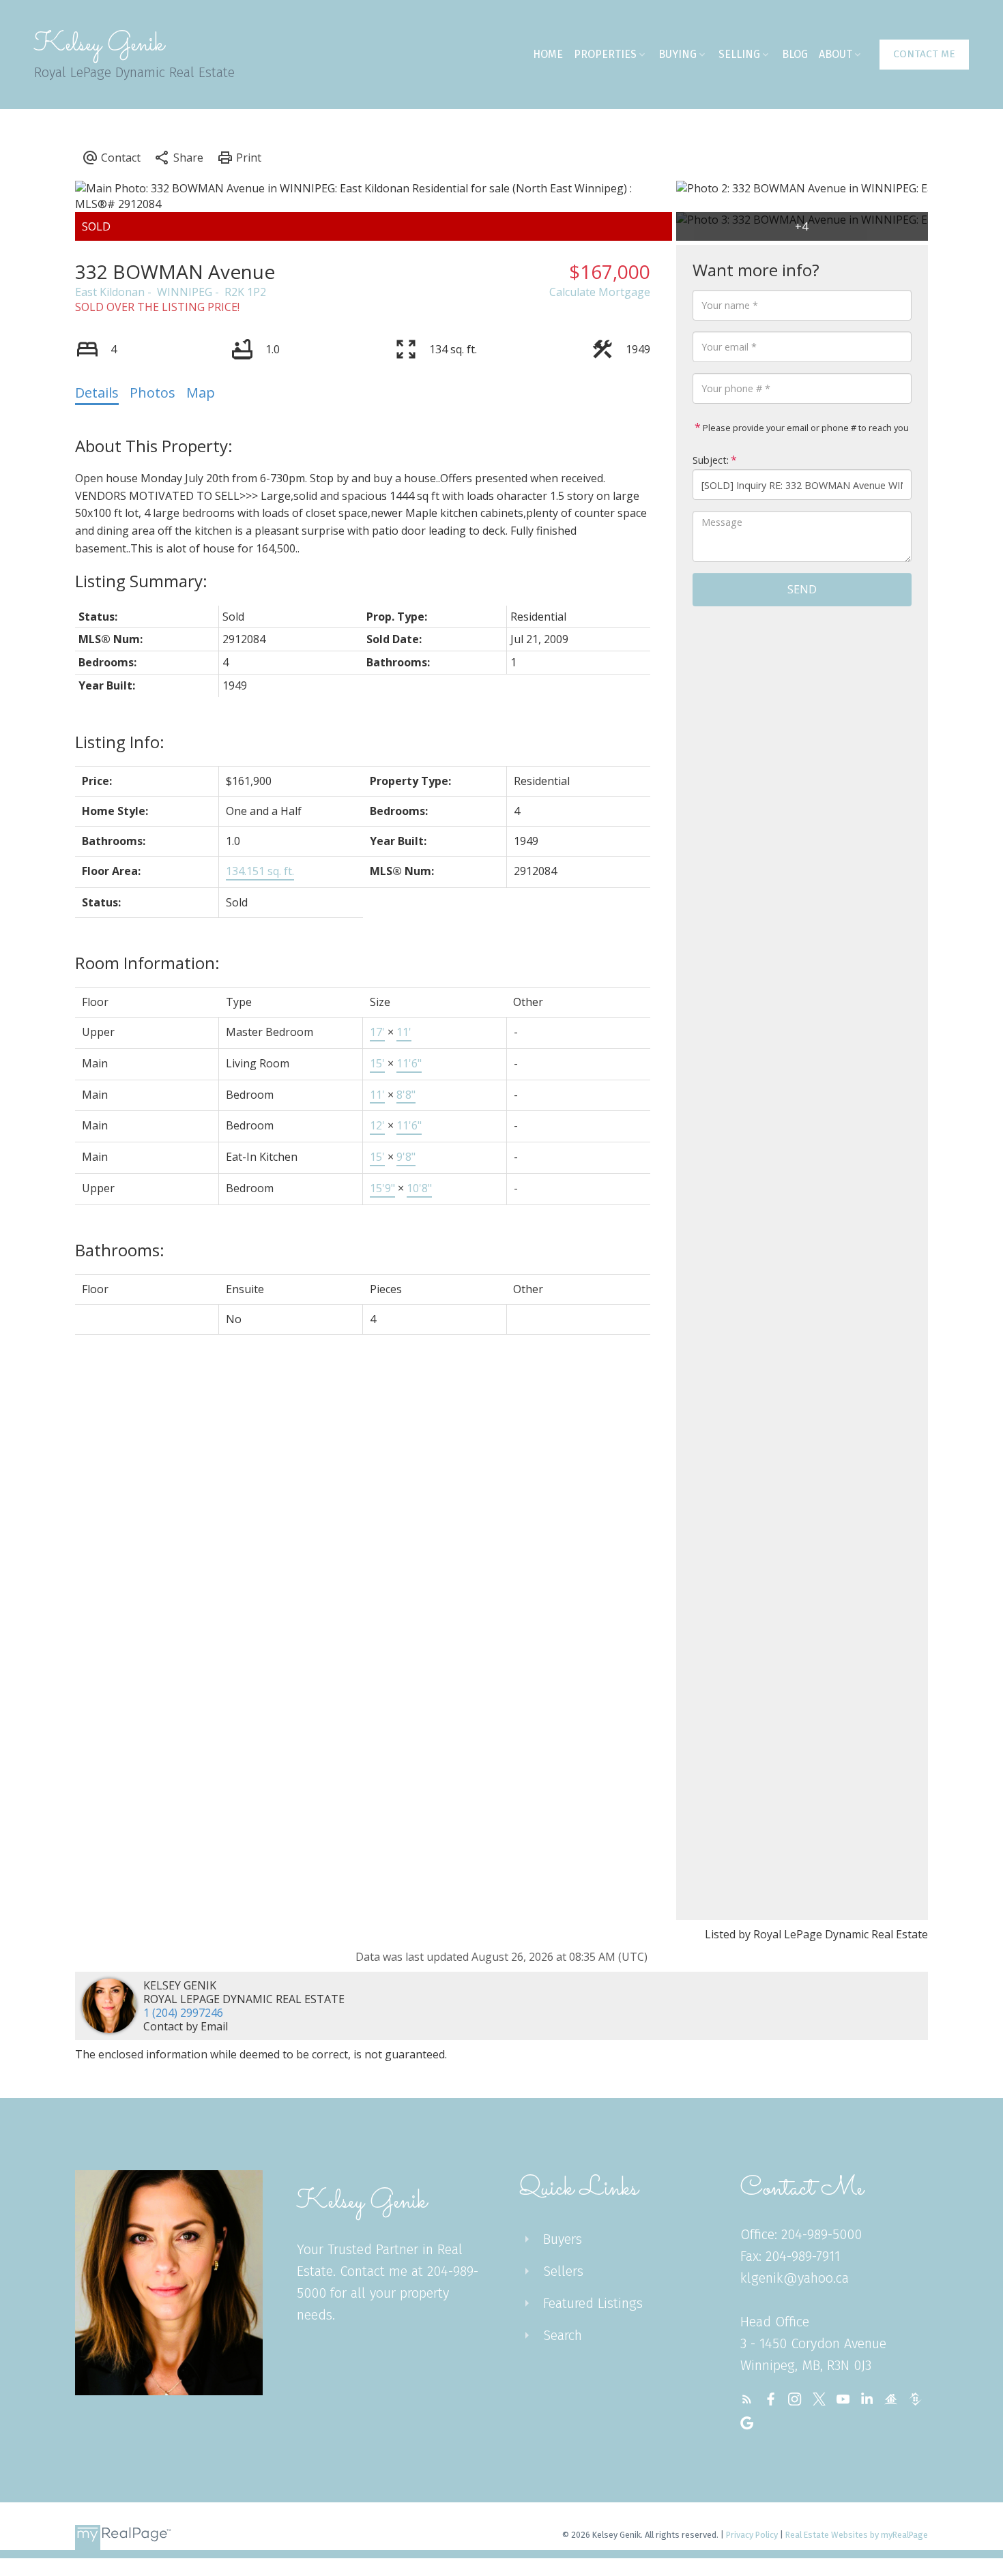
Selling (739, 54)
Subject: (711, 461)
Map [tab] (201, 393)
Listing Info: (120, 742)
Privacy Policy (752, 2535)
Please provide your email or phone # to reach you (805, 428)
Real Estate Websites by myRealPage (857, 2535)
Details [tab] (97, 393)
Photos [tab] (152, 393)
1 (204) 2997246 (183, 2013)
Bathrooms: (120, 1250)
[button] (924, 55)
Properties (605, 54)
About (835, 54)
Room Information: (147, 963)
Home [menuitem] (548, 54)
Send (802, 589)
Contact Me (924, 54)
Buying (678, 54)
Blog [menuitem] (795, 54)
